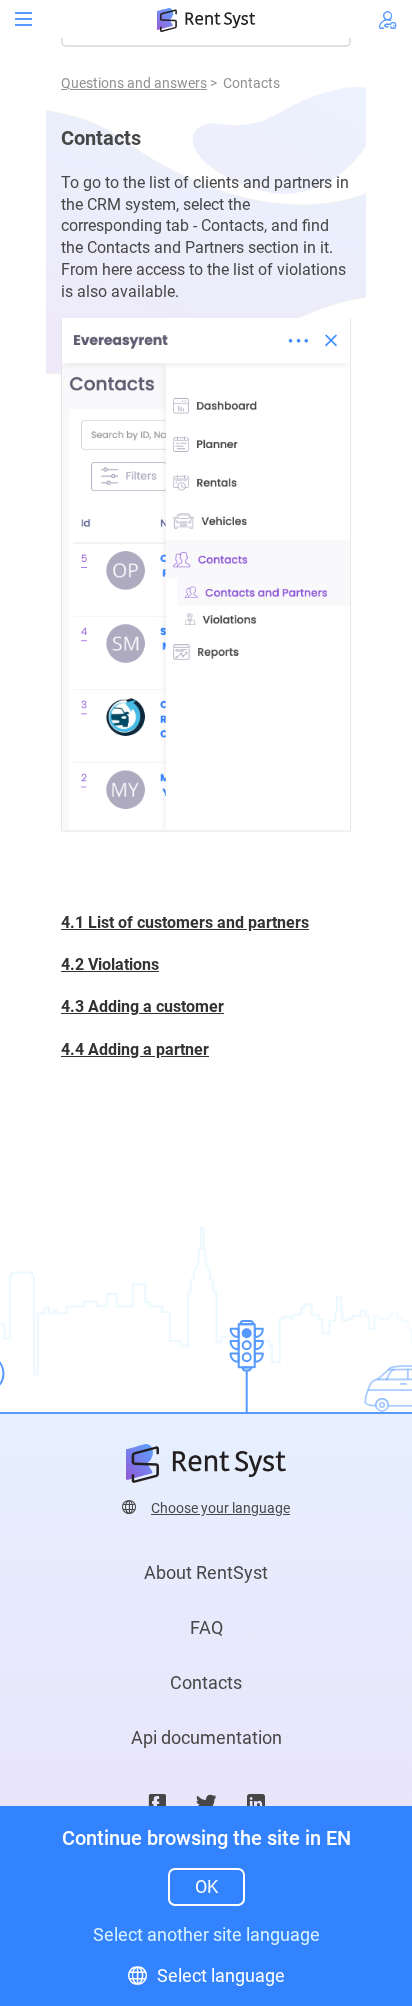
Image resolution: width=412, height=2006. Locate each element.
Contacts (206, 1682)
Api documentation (206, 1737)
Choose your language (220, 1508)
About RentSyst (206, 1572)
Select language (221, 1975)
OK (206, 1886)
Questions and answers (134, 83)
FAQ (206, 1627)
